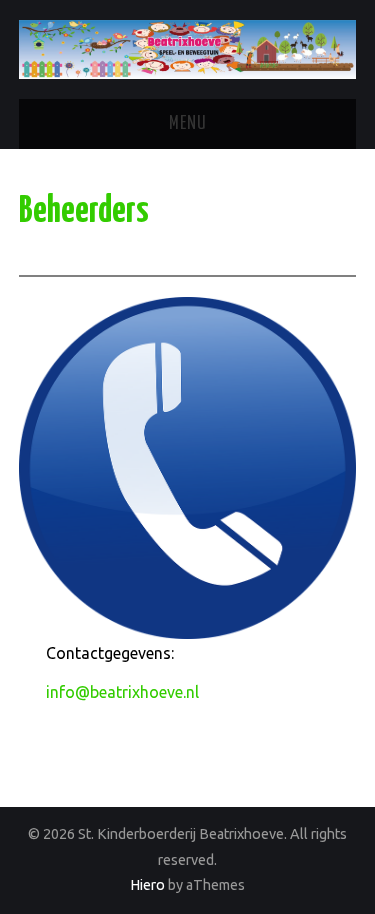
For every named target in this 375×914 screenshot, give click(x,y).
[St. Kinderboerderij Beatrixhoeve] (187, 48)
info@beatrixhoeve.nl (122, 692)
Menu (188, 124)
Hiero (147, 885)
